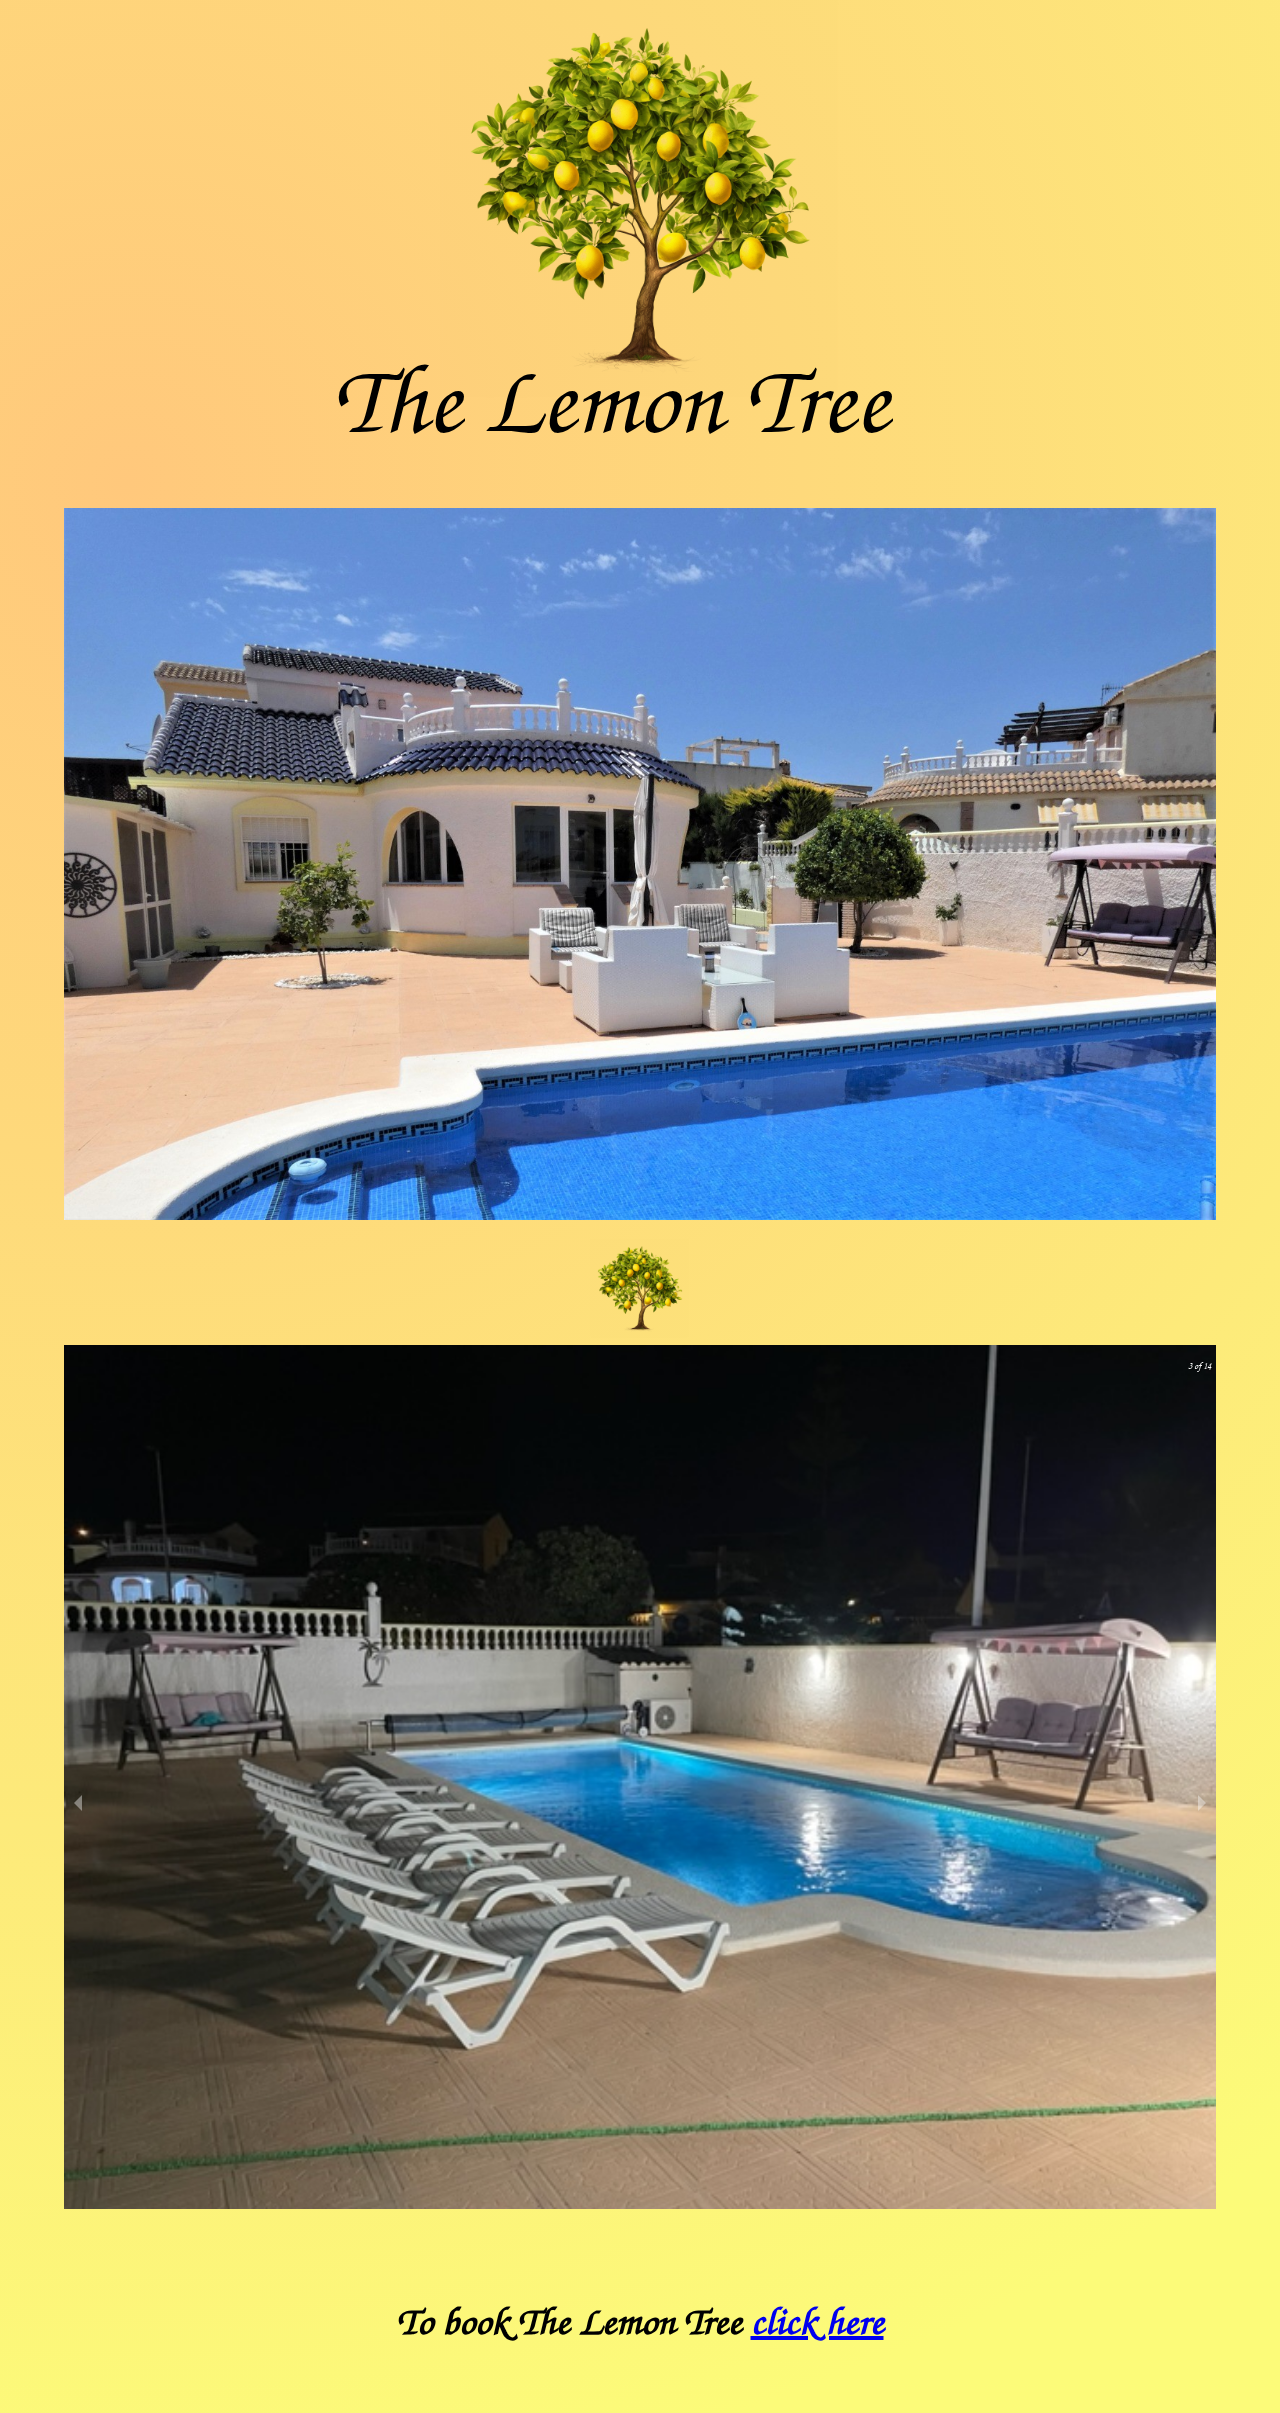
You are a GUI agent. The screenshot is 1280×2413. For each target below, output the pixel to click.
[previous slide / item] (78, 1802)
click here (817, 2323)
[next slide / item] (1202, 1802)
